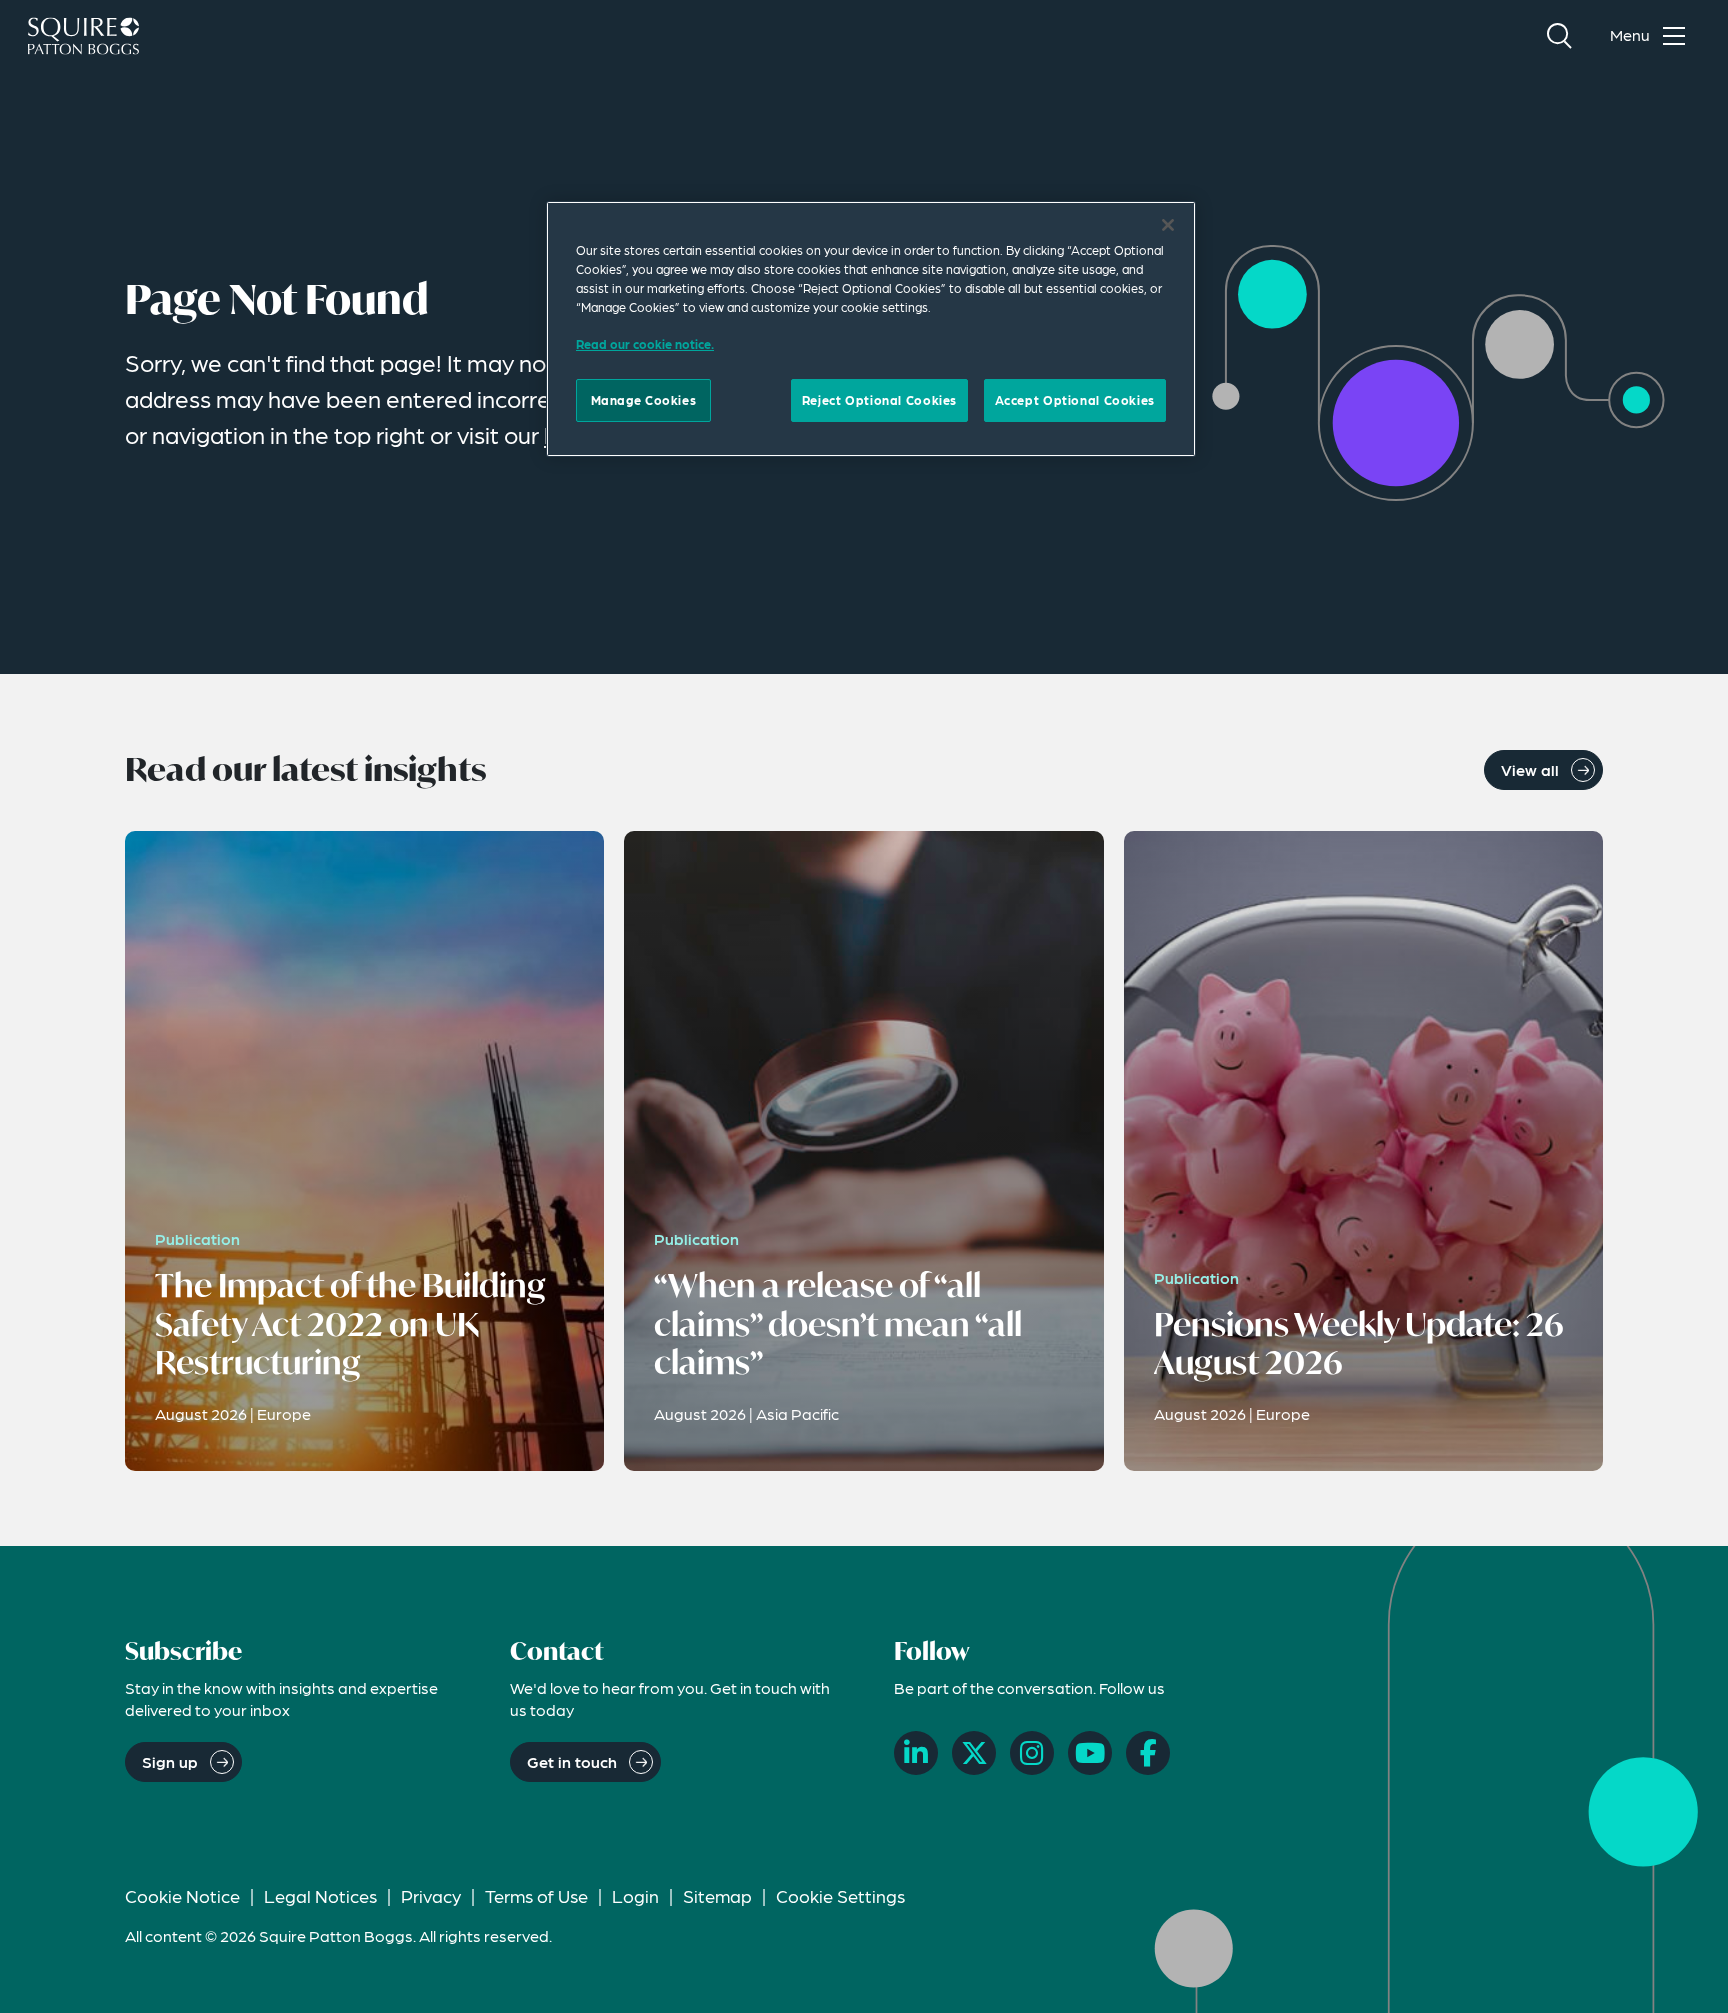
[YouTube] (1090, 1753)
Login (635, 1895)
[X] (974, 1753)
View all (1530, 769)
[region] (871, 329)
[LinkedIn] (916, 1753)
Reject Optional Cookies (879, 400)
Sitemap (717, 1895)
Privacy (431, 1895)
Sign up (170, 1761)
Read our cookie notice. (645, 344)
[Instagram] (1032, 1753)
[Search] (1559, 36)
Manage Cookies (644, 400)
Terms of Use (536, 1895)
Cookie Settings (840, 1895)
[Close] (1168, 225)
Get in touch (572, 1761)
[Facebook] (1148, 1753)
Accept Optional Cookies (1075, 400)
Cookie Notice (182, 1895)
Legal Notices (320, 1895)
